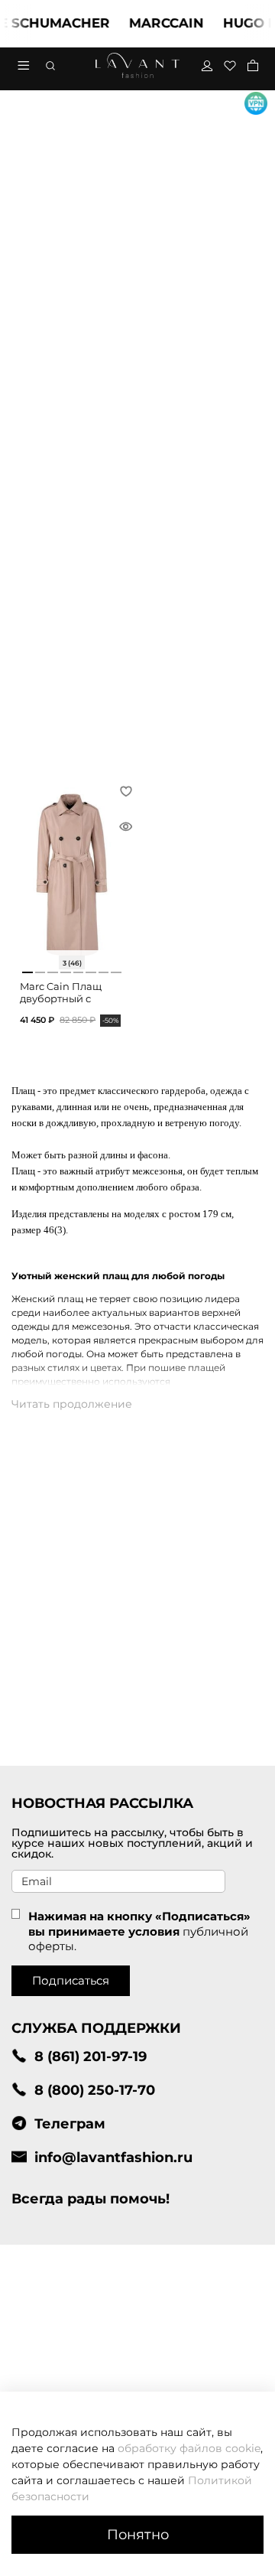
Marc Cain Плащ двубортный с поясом (61, 998)
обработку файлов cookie (189, 2448)
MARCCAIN (157, 23)
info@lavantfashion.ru (113, 2157)
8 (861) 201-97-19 (91, 2056)
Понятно (138, 2534)
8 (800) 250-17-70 (95, 2090)
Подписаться (71, 1980)
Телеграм (70, 2123)
